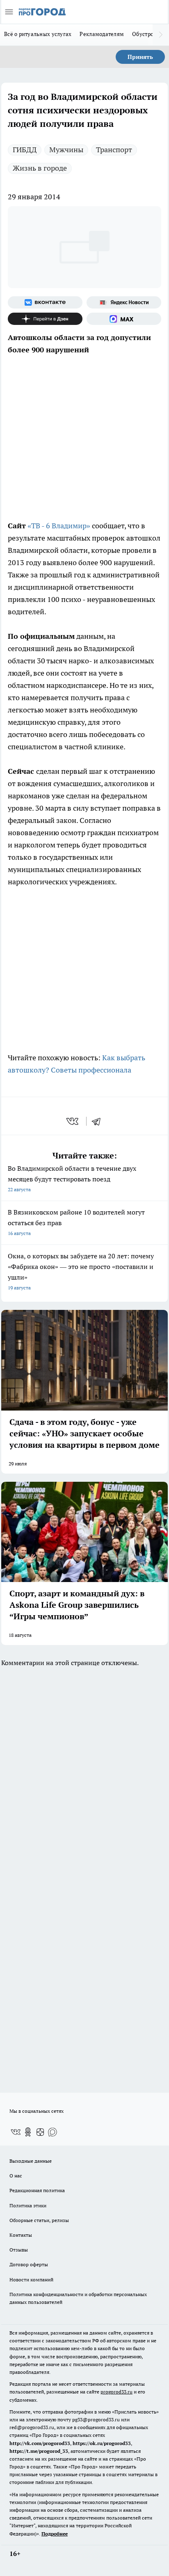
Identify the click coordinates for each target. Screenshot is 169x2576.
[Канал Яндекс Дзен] (45, 319)
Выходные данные (31, 2161)
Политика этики (28, 2205)
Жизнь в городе (40, 168)
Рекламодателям (102, 34)
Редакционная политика (37, 2190)
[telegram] (99, 1121)
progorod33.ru (116, 2392)
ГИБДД (25, 150)
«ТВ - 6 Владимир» (59, 526)
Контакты (21, 2235)
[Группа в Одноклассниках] (28, 2132)
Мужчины (66, 150)
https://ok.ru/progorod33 (102, 2443)
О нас (16, 2176)
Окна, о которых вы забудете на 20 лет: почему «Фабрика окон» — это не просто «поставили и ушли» (81, 1271)
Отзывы (19, 2250)
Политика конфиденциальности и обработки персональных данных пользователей (78, 2298)
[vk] (73, 1121)
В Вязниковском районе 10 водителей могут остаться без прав (76, 1222)
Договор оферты (29, 2264)
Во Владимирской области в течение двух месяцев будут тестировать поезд (72, 1178)
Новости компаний (31, 2280)
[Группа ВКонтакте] (45, 302)
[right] (161, 35)
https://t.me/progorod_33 (39, 2451)
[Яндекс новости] (124, 302)
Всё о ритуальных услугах (38, 34)
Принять (140, 57)
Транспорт (114, 150)
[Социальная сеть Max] (124, 319)
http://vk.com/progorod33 (40, 2443)
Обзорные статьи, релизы (39, 2220)
